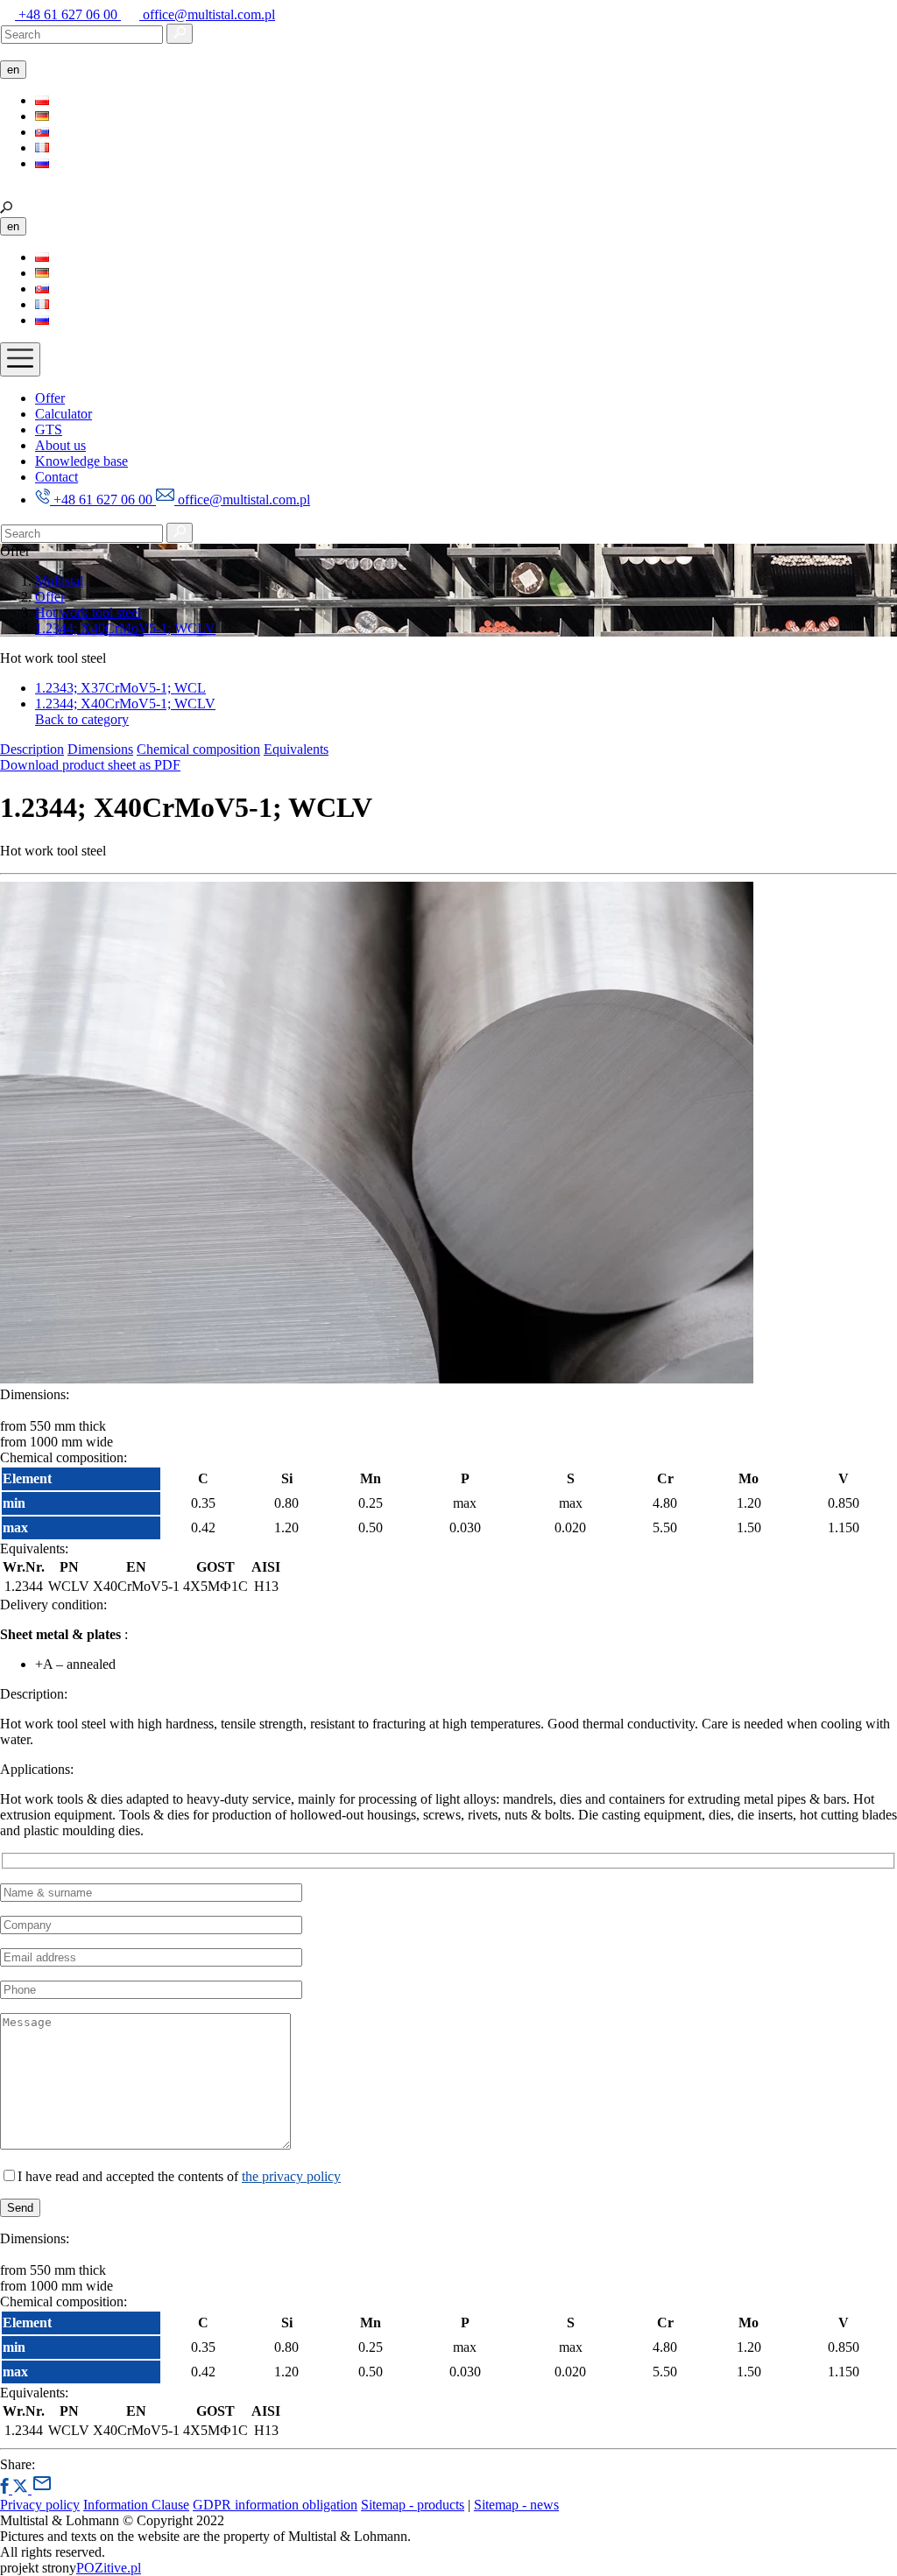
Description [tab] (32, 749)
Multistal (59, 581)
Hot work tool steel (88, 612)
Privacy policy (40, 2505)
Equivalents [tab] (296, 749)
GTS (49, 429)
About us (60, 445)
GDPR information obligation (275, 2505)
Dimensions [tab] (100, 749)
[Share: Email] (42, 2489)
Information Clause (136, 2505)
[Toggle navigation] (20, 359)
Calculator (64, 414)
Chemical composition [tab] (198, 749)
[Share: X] (22, 2489)
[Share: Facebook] (6, 2489)
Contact (57, 477)
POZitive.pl (109, 2568)
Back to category (82, 719)
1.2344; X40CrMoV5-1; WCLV (125, 628)
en (13, 70)
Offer (50, 398)
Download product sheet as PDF (90, 765)
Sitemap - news (516, 2505)
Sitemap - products (413, 2505)
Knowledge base (81, 461)
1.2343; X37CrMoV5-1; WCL (120, 688)
